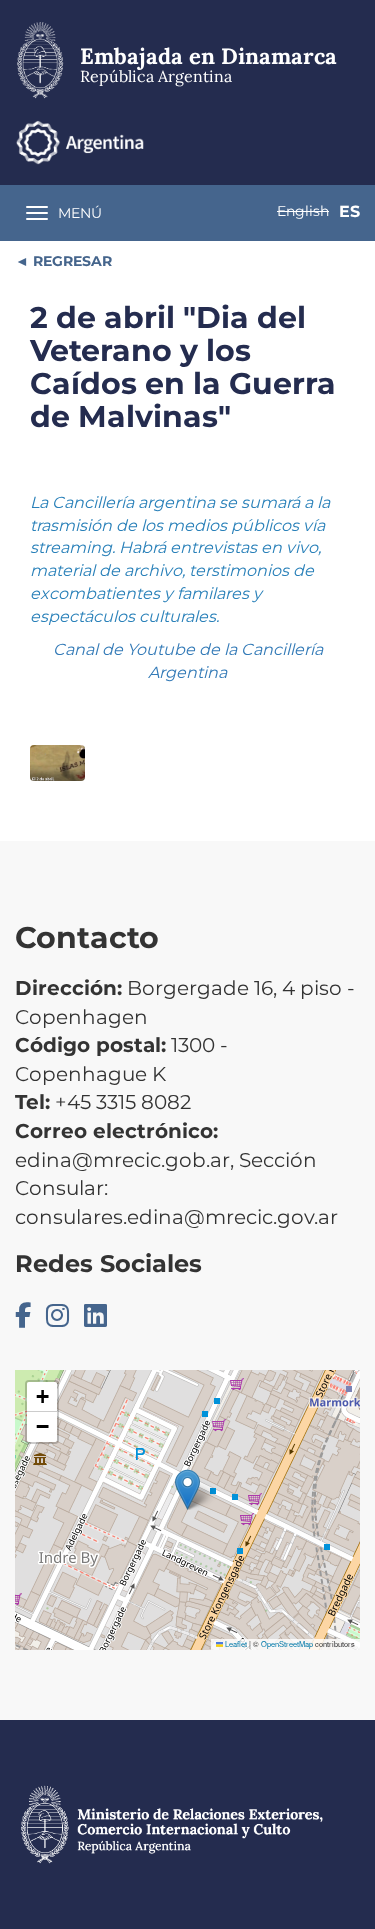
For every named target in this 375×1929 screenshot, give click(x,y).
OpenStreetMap (287, 1643)
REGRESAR (70, 261)
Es (349, 211)
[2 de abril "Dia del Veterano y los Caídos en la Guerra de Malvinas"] (57, 763)
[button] (187, 1489)
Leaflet (235, 1643)
